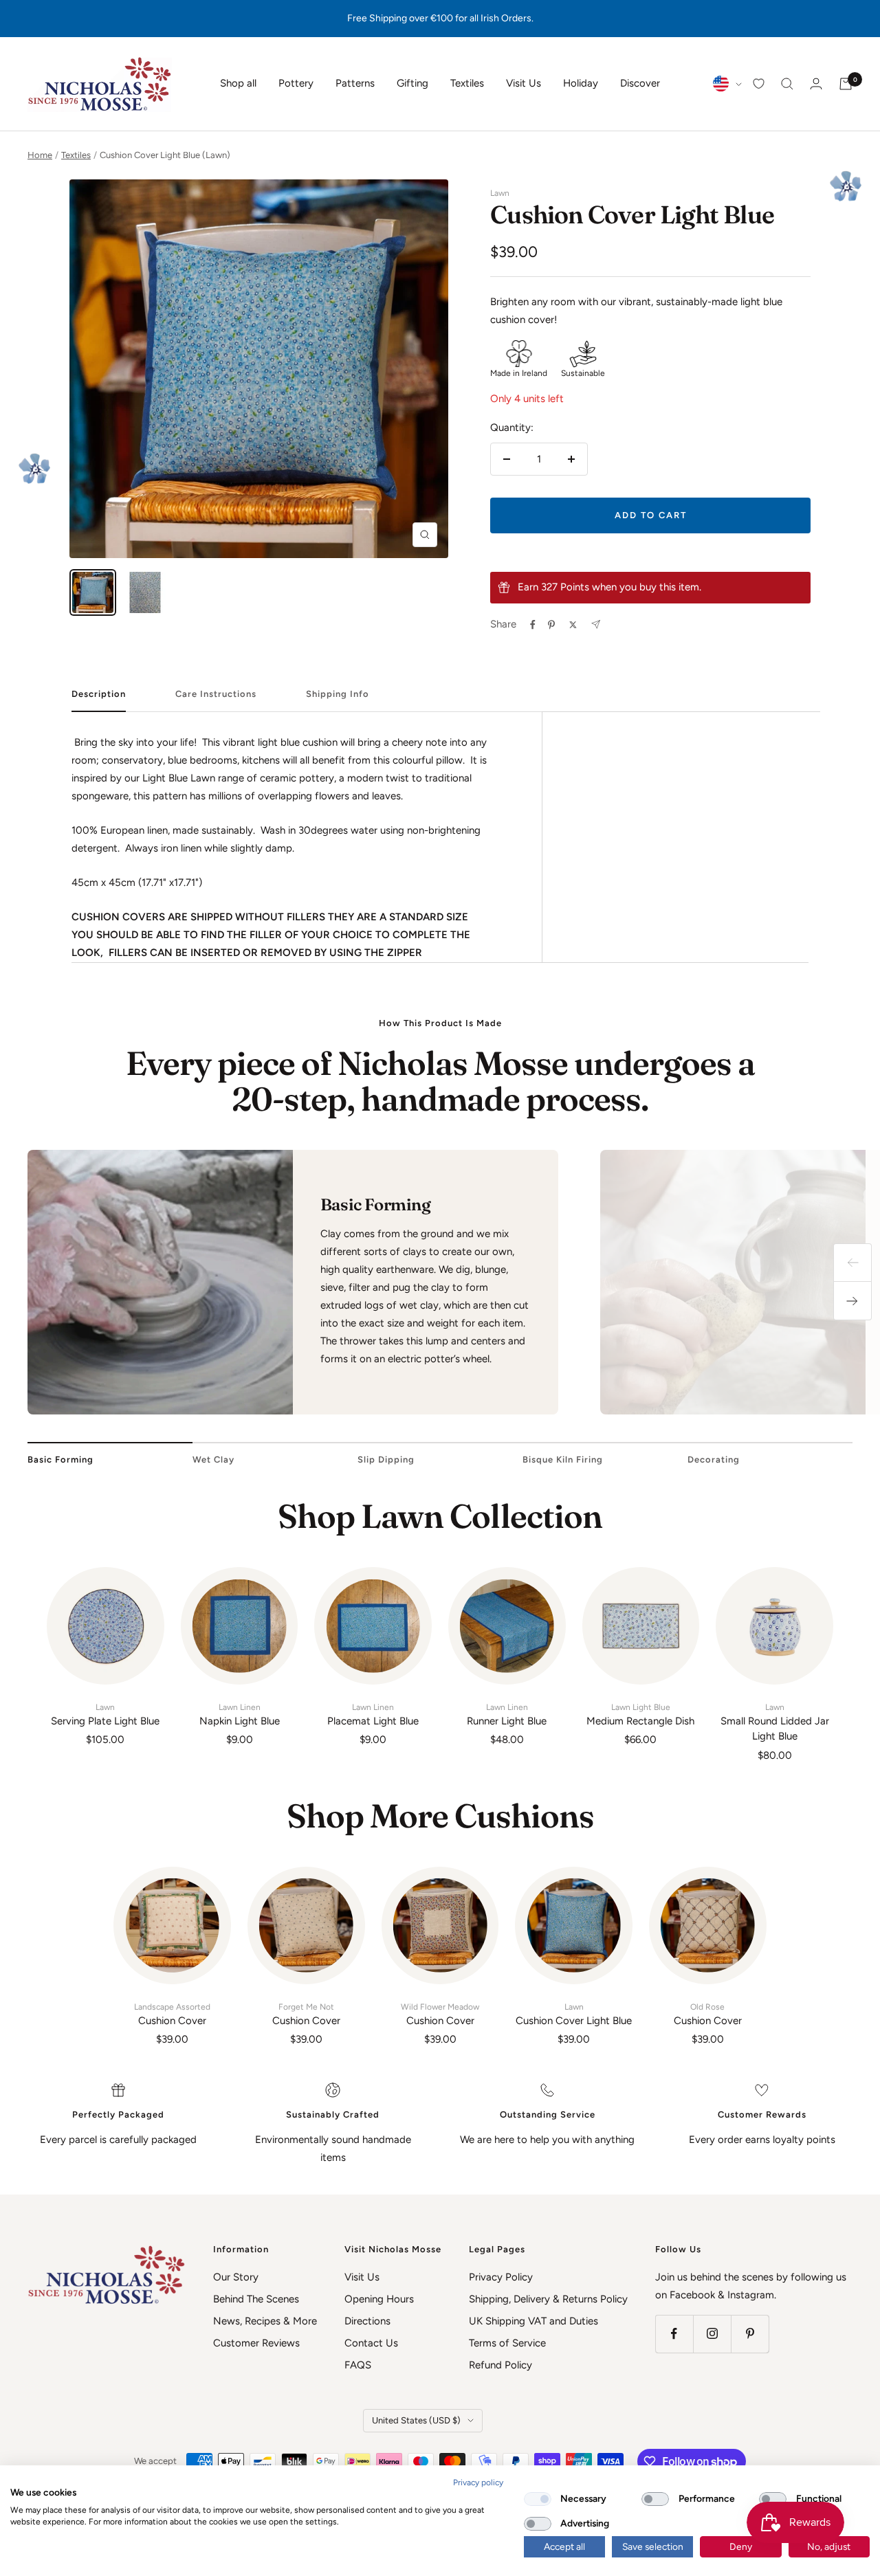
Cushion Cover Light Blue (574, 2014)
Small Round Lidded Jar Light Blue (775, 1723)
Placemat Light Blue (373, 1715)
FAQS (358, 2365)
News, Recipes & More (265, 2321)
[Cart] (846, 84)
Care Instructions (216, 694)
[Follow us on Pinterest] (750, 2334)
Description (99, 694)
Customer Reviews (256, 2343)
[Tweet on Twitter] (573, 625)
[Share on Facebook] (533, 625)
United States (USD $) (416, 2420)
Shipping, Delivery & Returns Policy (548, 2299)
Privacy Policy (501, 2277)
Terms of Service (507, 2343)
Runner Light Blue (507, 1715)
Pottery (296, 83)
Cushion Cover (172, 2014)
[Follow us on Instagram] (712, 2334)
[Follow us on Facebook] (674, 2334)
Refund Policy (500, 2365)
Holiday (581, 83)
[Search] (787, 84)
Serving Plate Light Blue (105, 1715)
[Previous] (852, 1263)
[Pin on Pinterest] (551, 625)
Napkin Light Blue (240, 1715)
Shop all (238, 83)
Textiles (467, 83)
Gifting (412, 83)
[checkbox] (538, 2499)
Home (40, 155)
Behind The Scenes (256, 2299)
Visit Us (524, 83)
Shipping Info (338, 694)
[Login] (816, 84)
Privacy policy (478, 2483)
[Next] (852, 1301)
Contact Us (371, 2343)
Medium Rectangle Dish (640, 1715)
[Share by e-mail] (596, 624)
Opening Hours (379, 2299)
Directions (367, 2321)
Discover (640, 83)
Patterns (355, 83)
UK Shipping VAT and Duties (533, 2321)
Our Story (236, 2277)
